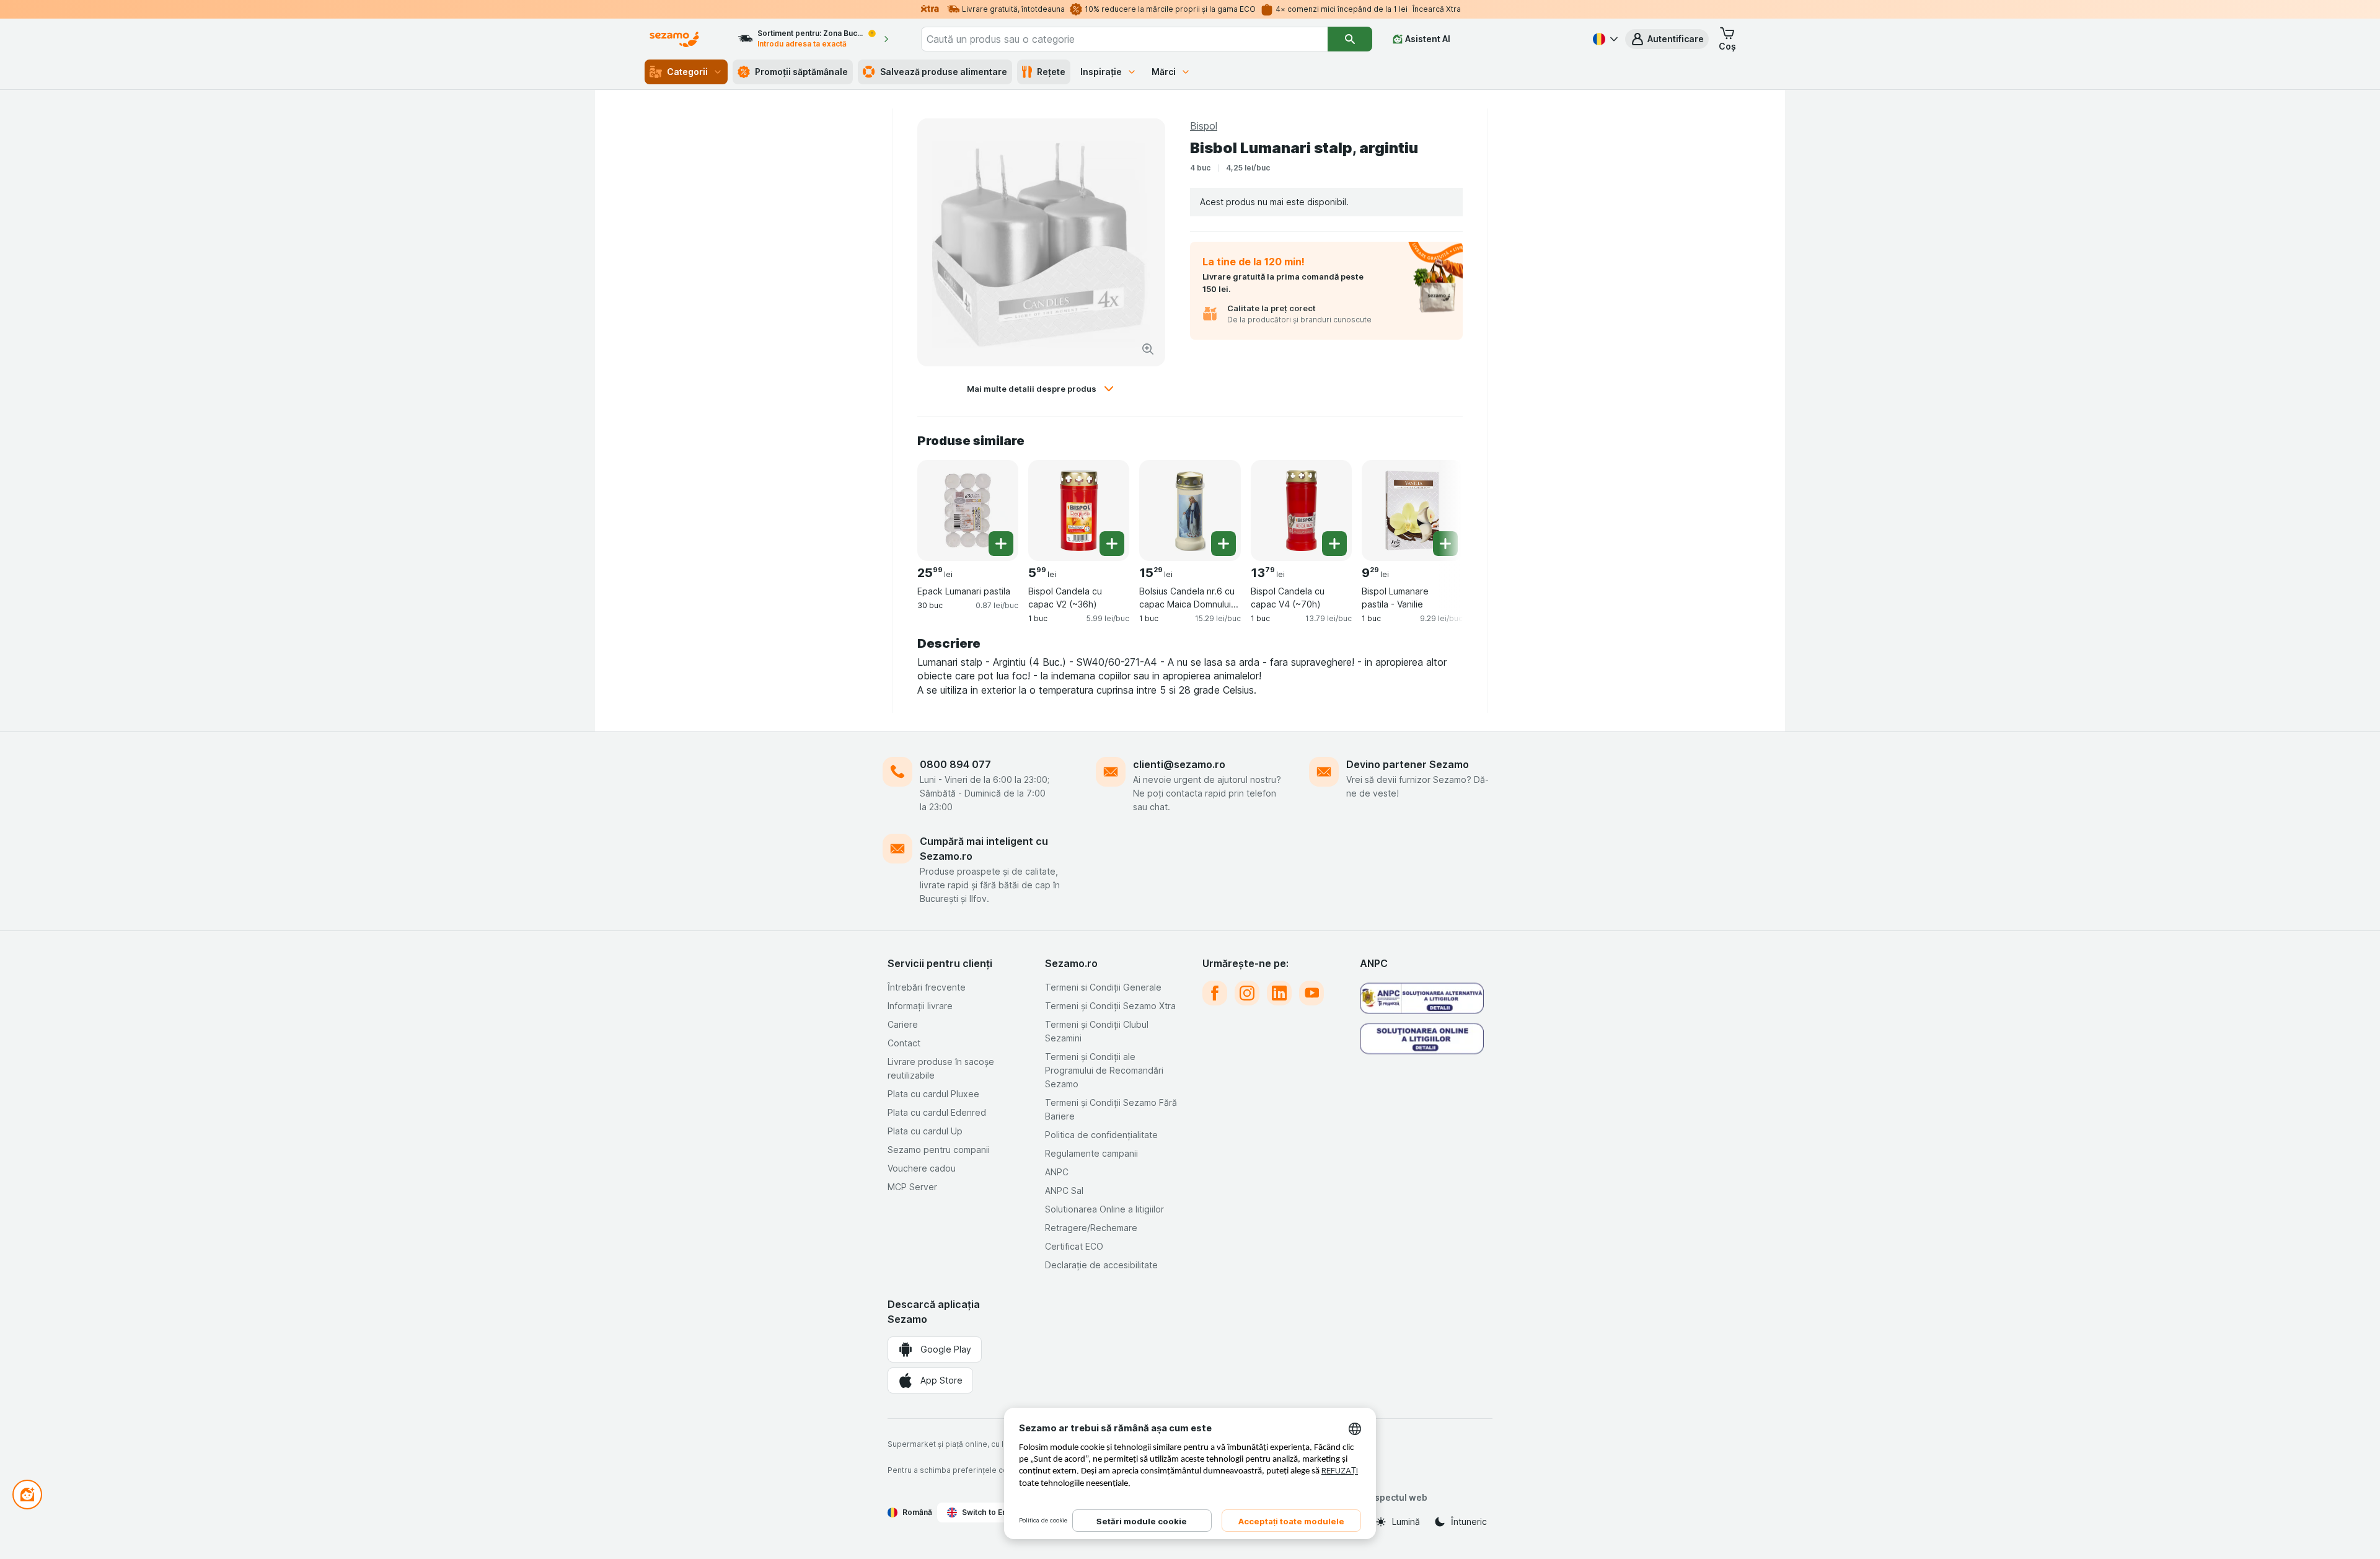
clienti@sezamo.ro (1179, 764)
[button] (1667, 39)
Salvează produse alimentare (944, 72)
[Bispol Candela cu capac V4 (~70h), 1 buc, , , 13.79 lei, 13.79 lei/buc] (1301, 510)
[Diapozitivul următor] (1438, 506)
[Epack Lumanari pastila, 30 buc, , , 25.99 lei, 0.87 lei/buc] (968, 510)
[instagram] (1247, 993)
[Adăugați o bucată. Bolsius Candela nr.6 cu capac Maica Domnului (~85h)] (1223, 544)
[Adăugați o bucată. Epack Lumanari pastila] (1001, 544)
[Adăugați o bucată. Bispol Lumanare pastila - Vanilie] (1445, 544)
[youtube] (1311, 993)
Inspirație (1101, 72)
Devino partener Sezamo (1408, 764)
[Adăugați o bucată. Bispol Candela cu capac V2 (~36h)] (1112, 544)
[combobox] (1124, 39)
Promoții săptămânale (801, 72)
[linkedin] (1279, 993)
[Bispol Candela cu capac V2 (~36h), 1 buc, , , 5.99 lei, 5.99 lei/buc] (1079, 510)
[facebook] (1215, 993)
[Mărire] (1148, 349)
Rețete (1051, 72)
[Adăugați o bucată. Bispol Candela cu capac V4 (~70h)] (1334, 544)
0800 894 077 (955, 764)
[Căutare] (1350, 39)
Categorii (687, 72)
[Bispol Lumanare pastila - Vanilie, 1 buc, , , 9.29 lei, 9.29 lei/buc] (1412, 510)
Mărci (1164, 72)
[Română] (1604, 39)
